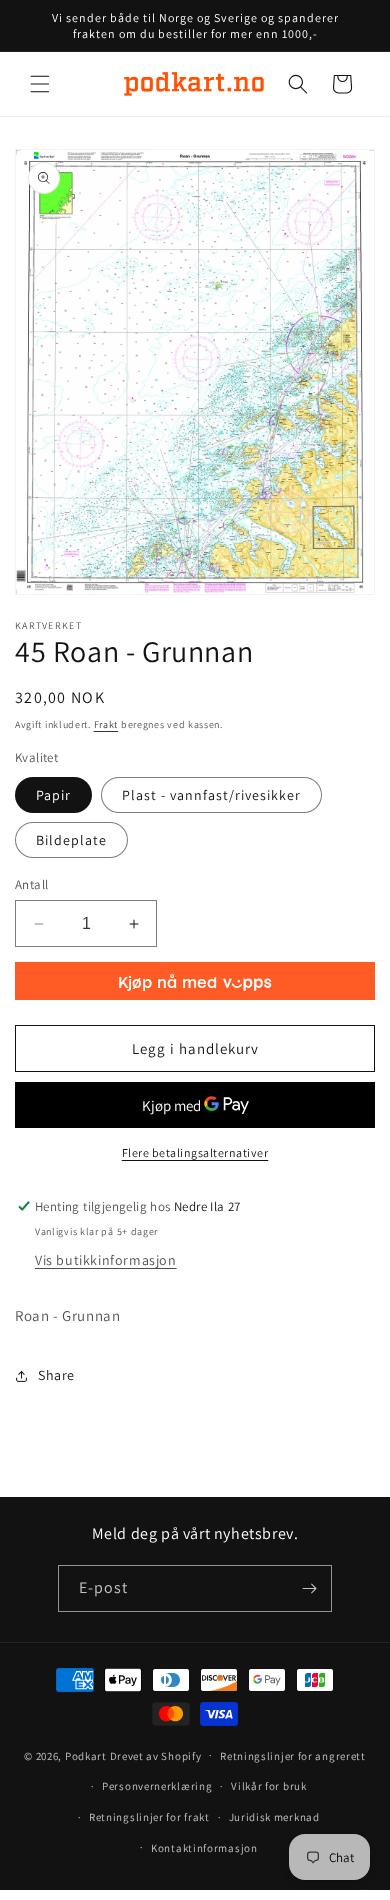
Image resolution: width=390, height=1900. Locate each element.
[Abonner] (309, 1588)
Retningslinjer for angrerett (293, 1756)
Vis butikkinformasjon (106, 1260)
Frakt (106, 724)
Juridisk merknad (274, 1817)
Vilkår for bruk (269, 1786)
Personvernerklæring (157, 1786)
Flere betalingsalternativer (195, 1152)
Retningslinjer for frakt (149, 1817)
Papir (53, 795)
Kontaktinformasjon (204, 1848)
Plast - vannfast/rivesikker (211, 795)
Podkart (86, 1755)
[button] (40, 84)
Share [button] (56, 1375)
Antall (31, 884)
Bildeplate (71, 840)
